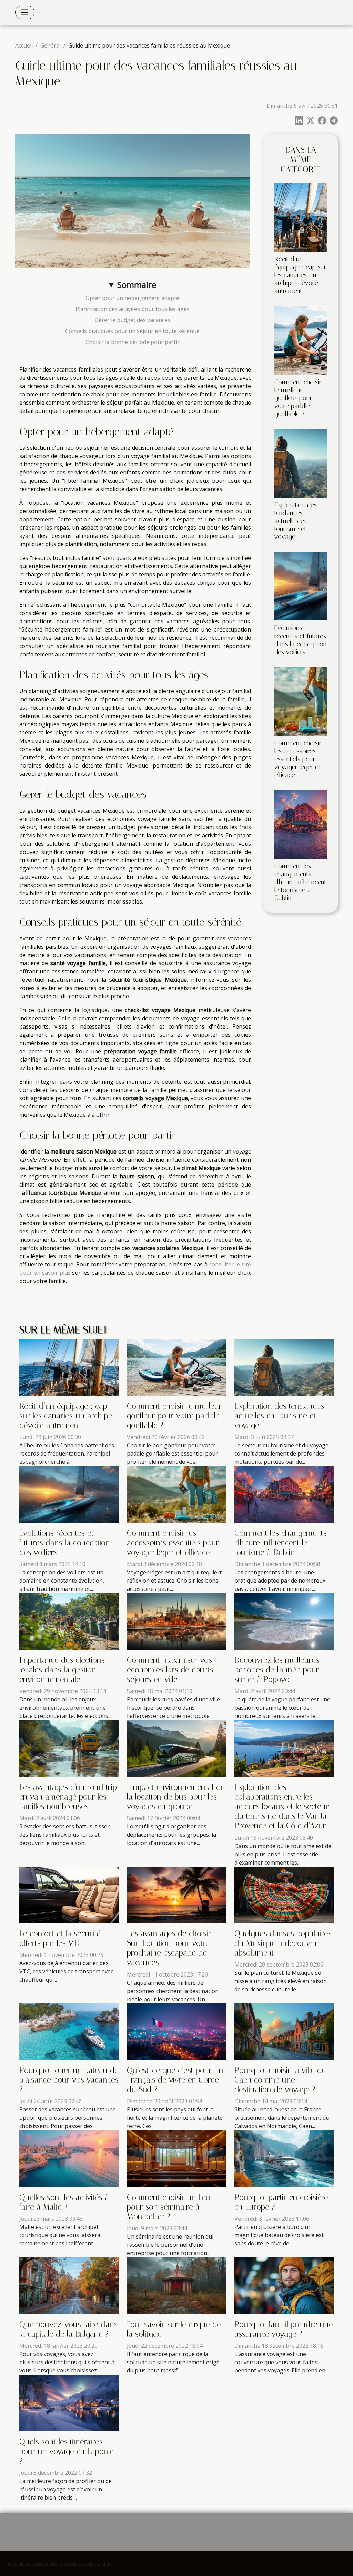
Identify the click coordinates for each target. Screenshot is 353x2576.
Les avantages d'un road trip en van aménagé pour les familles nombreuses (68, 1797)
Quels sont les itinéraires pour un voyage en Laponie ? (67, 2451)
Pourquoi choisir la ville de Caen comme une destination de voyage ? (280, 2080)
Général (51, 45)
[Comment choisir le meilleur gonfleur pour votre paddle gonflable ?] (301, 340)
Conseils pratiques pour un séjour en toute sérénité (132, 331)
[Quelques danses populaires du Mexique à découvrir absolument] (284, 1894)
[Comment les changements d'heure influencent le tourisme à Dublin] (301, 824)
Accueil (24, 45)
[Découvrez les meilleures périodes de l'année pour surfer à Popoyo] (284, 1621)
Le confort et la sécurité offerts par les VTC (60, 1938)
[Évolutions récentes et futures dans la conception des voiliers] (301, 586)
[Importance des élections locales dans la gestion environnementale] (69, 1621)
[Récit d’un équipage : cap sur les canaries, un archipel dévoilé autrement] (301, 217)
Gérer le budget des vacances (133, 320)
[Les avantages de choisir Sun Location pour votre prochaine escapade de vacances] (176, 1894)
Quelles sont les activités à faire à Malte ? (64, 2202)
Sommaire (137, 285)
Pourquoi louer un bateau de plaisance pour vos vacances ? (69, 2080)
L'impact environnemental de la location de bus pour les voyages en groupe (176, 1797)
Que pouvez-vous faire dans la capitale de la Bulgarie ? (68, 2329)
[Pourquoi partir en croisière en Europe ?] (284, 2158)
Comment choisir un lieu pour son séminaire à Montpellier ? (169, 2207)
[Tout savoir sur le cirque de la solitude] (176, 2285)
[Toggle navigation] (25, 12)
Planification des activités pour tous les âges (133, 309)
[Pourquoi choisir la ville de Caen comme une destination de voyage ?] (284, 2031)
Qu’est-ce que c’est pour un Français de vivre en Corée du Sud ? (175, 2080)
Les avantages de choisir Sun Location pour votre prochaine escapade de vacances (169, 1948)
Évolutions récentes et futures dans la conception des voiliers (301, 640)
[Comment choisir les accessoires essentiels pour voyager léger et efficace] (301, 701)
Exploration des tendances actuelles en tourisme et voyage (296, 521)
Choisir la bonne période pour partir (133, 342)
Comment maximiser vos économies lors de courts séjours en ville (170, 1670)
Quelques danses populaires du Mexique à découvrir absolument (283, 1943)
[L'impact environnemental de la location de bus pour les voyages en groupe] (176, 1748)
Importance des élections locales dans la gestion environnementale (62, 1670)
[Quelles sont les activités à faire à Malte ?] (69, 2158)
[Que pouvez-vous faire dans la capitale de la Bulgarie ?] (69, 2285)
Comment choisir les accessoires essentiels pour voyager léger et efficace (298, 759)
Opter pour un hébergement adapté (132, 298)
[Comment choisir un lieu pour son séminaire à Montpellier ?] (176, 2158)
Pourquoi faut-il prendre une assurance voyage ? (284, 2329)
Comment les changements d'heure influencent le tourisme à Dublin (300, 882)
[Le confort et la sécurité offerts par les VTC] (69, 1894)
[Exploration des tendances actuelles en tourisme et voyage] (301, 463)
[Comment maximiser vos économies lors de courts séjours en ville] (176, 1621)
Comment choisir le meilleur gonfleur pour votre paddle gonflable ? (298, 398)
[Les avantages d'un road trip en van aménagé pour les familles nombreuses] (69, 1748)
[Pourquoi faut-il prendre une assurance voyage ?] (284, 2285)
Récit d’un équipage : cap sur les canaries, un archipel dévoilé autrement (300, 275)
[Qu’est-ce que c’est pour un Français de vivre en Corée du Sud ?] (176, 2031)
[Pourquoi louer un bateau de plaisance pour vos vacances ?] (69, 2031)
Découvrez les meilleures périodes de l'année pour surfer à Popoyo (277, 1670)
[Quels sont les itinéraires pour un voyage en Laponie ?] (69, 2402)
